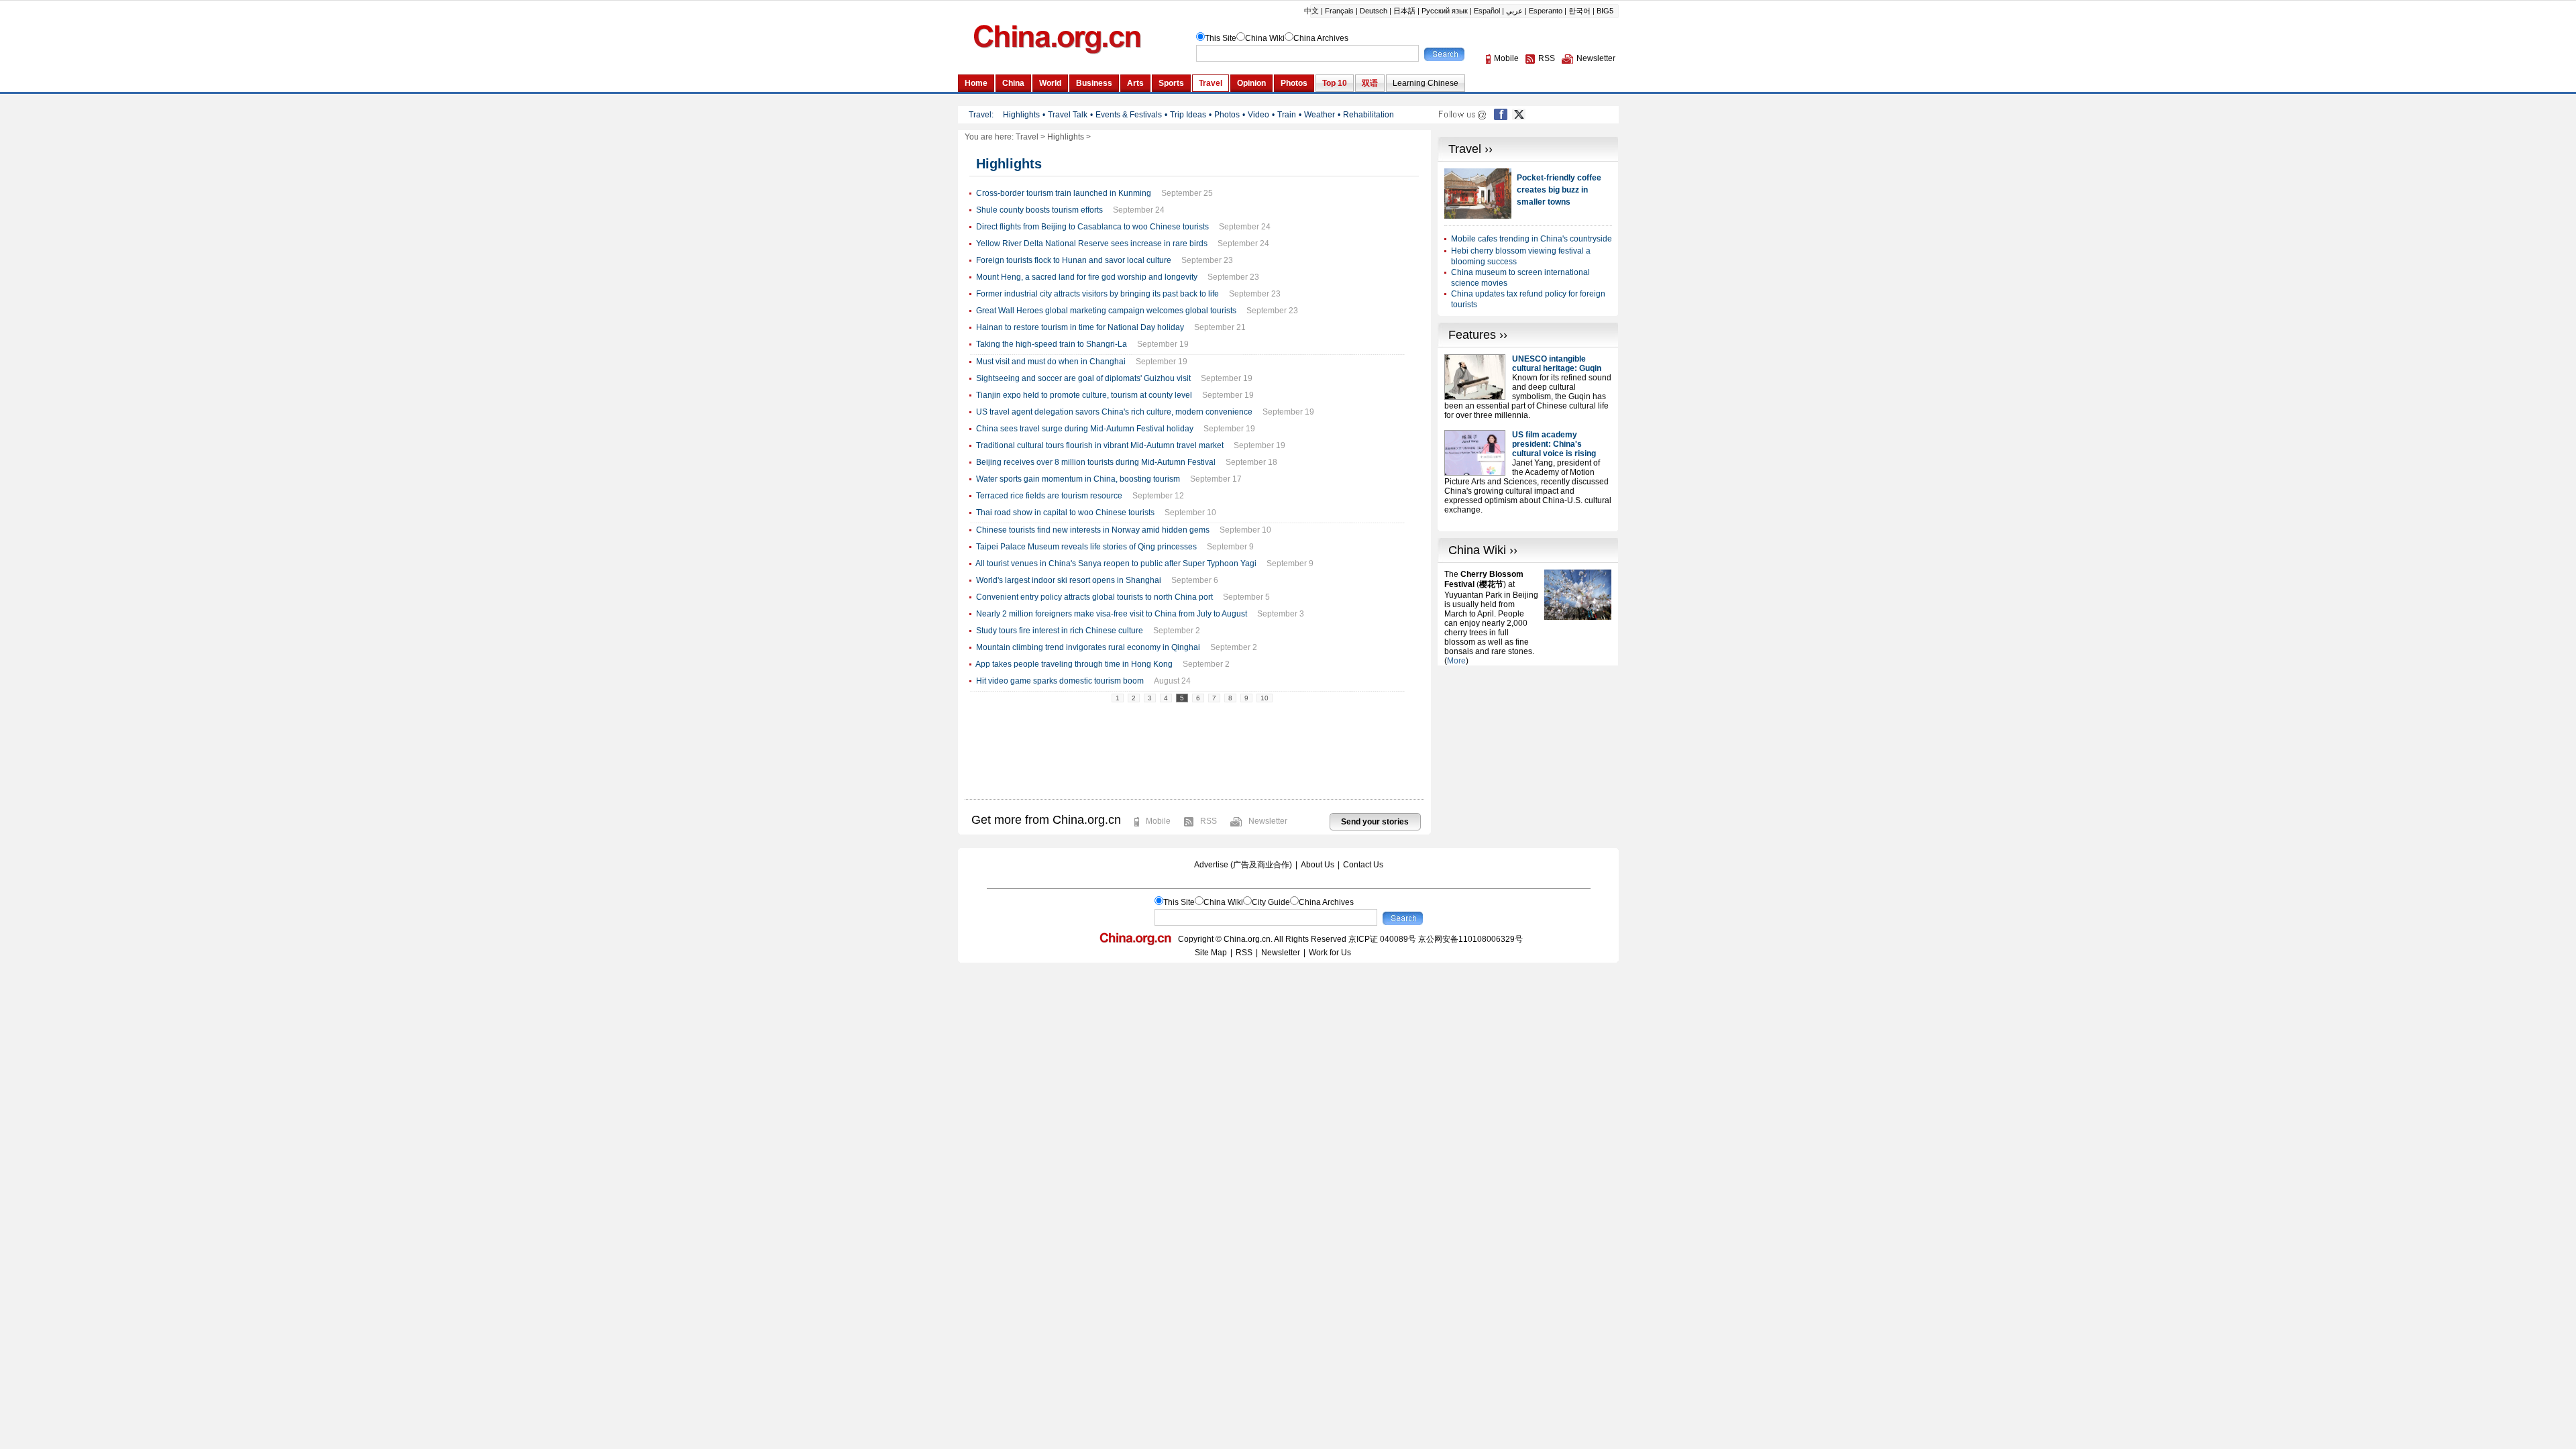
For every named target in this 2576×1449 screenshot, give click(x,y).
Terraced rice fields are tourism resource (1049, 496)
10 (1265, 698)
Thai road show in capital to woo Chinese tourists (1065, 513)
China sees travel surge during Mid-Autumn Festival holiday (1085, 429)
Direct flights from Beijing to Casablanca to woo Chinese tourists (1092, 227)
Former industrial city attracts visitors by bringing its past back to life (1097, 294)
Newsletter (1268, 821)
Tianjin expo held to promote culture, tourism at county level (1084, 395)
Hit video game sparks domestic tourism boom (1060, 681)
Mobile (1158, 821)
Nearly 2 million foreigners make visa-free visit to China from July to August (1112, 614)
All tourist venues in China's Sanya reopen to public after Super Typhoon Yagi (1116, 563)
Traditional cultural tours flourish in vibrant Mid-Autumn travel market (1100, 445)
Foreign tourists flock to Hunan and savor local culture (1074, 260)
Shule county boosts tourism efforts (1039, 210)
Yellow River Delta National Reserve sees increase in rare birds (1092, 244)
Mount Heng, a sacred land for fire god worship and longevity (1087, 277)
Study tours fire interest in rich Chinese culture (1060, 631)
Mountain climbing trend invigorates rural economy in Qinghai (1088, 647)
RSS (1209, 821)
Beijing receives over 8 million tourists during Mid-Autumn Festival (1096, 462)
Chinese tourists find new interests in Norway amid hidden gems (1093, 530)
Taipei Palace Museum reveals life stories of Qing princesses (1086, 547)
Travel (1027, 137)
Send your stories (1375, 822)
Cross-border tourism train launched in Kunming (1064, 193)
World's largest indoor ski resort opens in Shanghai (1069, 580)
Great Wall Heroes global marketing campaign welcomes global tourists (1106, 311)
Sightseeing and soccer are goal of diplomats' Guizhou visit (1083, 378)
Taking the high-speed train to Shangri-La (1052, 344)
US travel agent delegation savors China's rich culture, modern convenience (1114, 412)
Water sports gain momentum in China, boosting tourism (1078, 479)
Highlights (1066, 137)
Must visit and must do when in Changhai (1051, 362)
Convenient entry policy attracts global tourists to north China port (1094, 597)
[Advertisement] (1528, 749)
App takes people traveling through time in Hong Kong (1074, 664)
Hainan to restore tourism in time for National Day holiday (1080, 327)
